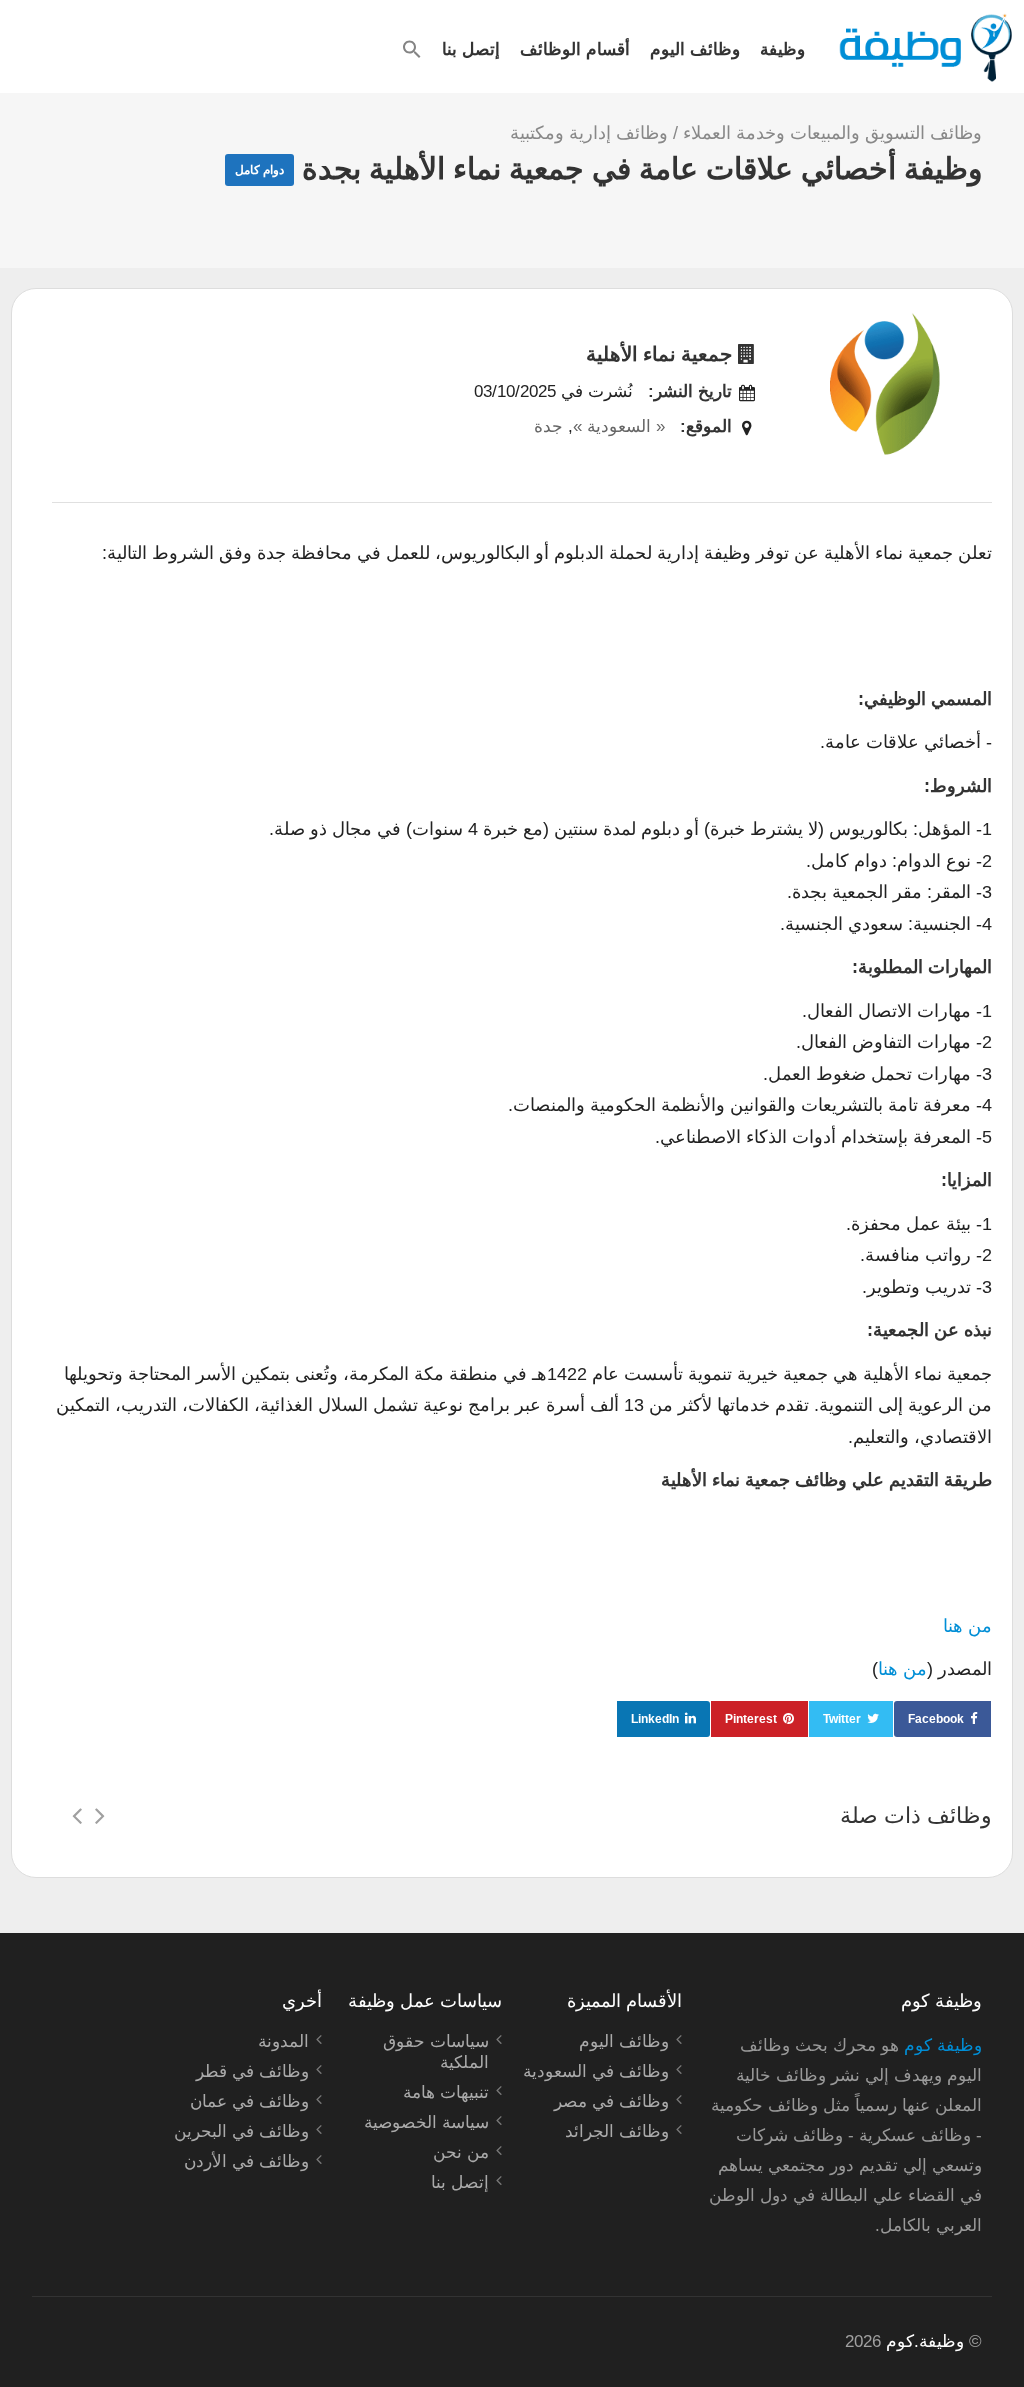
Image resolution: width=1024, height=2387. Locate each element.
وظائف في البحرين (241, 2131)
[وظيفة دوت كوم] (924, 48)
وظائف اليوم (695, 48)
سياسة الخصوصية (426, 2122)
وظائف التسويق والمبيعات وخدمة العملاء (832, 133)
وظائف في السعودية (596, 2071)
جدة (548, 426)
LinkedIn (655, 1719)
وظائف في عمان (249, 2101)
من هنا (967, 1626)
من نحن (461, 2152)
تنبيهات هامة (446, 2092)
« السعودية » (619, 426)
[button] (412, 49)
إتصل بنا (471, 48)
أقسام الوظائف (575, 48)
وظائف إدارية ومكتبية (589, 133)
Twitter (842, 1719)
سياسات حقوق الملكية (436, 2052)
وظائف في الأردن (246, 2161)
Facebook (936, 1719)
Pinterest (751, 1719)
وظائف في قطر (252, 2071)
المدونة (283, 2041)
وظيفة (782, 48)
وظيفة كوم (943, 2045)
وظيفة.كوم (925, 2341)
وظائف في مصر (611, 2101)
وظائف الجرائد (617, 2131)
